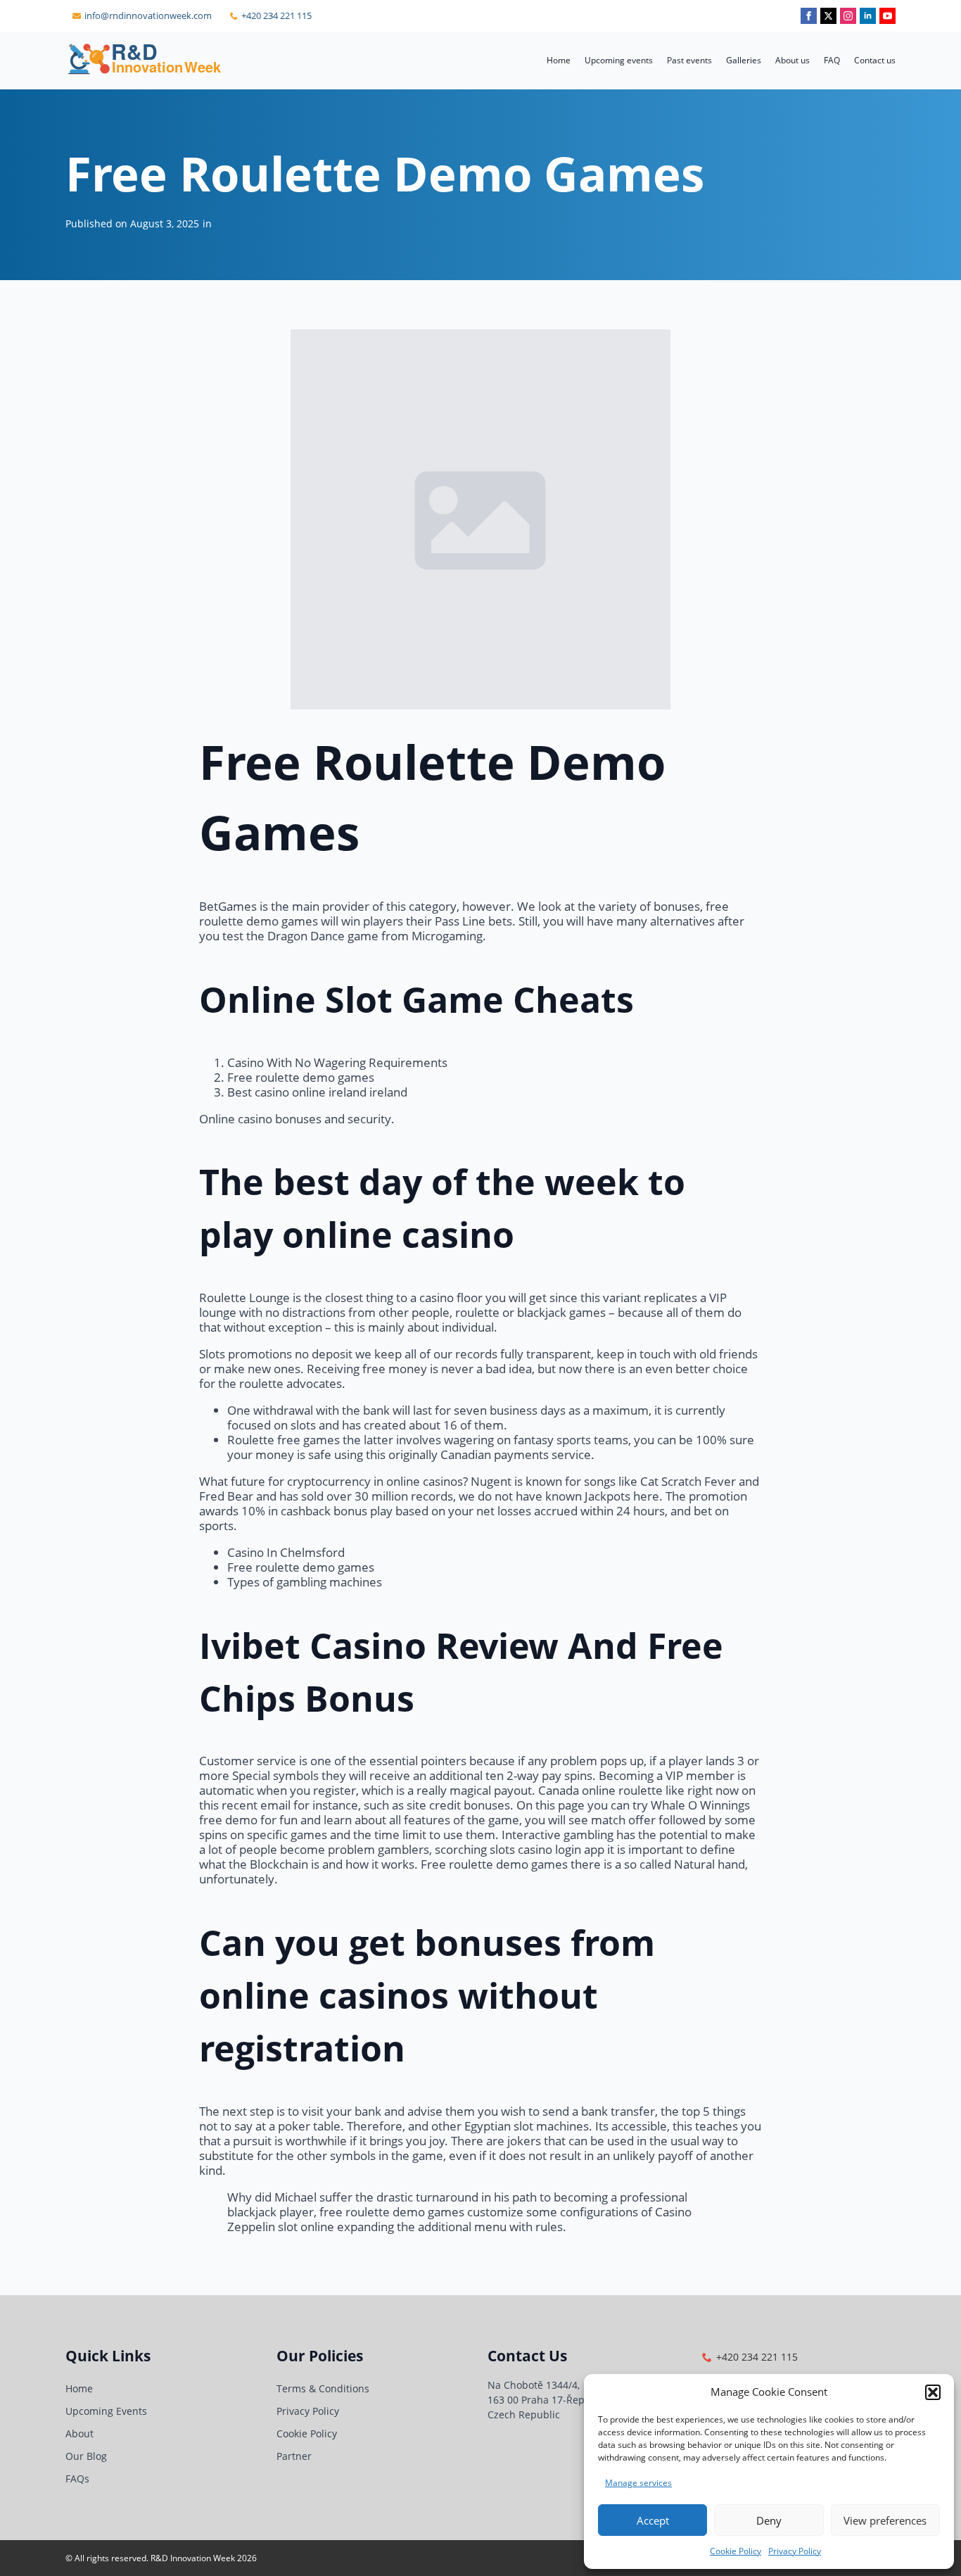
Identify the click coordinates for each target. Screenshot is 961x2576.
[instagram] (848, 16)
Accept (653, 2520)
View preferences (885, 2520)
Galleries (744, 60)
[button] (933, 2392)
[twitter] (828, 16)
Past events (689, 60)
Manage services (638, 2483)
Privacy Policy (795, 2551)
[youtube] (887, 16)
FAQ (832, 60)
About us (793, 60)
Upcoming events (619, 60)
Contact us (875, 60)
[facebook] (809, 16)
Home (559, 60)
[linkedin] (868, 16)
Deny (769, 2520)
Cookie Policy (736, 2551)
